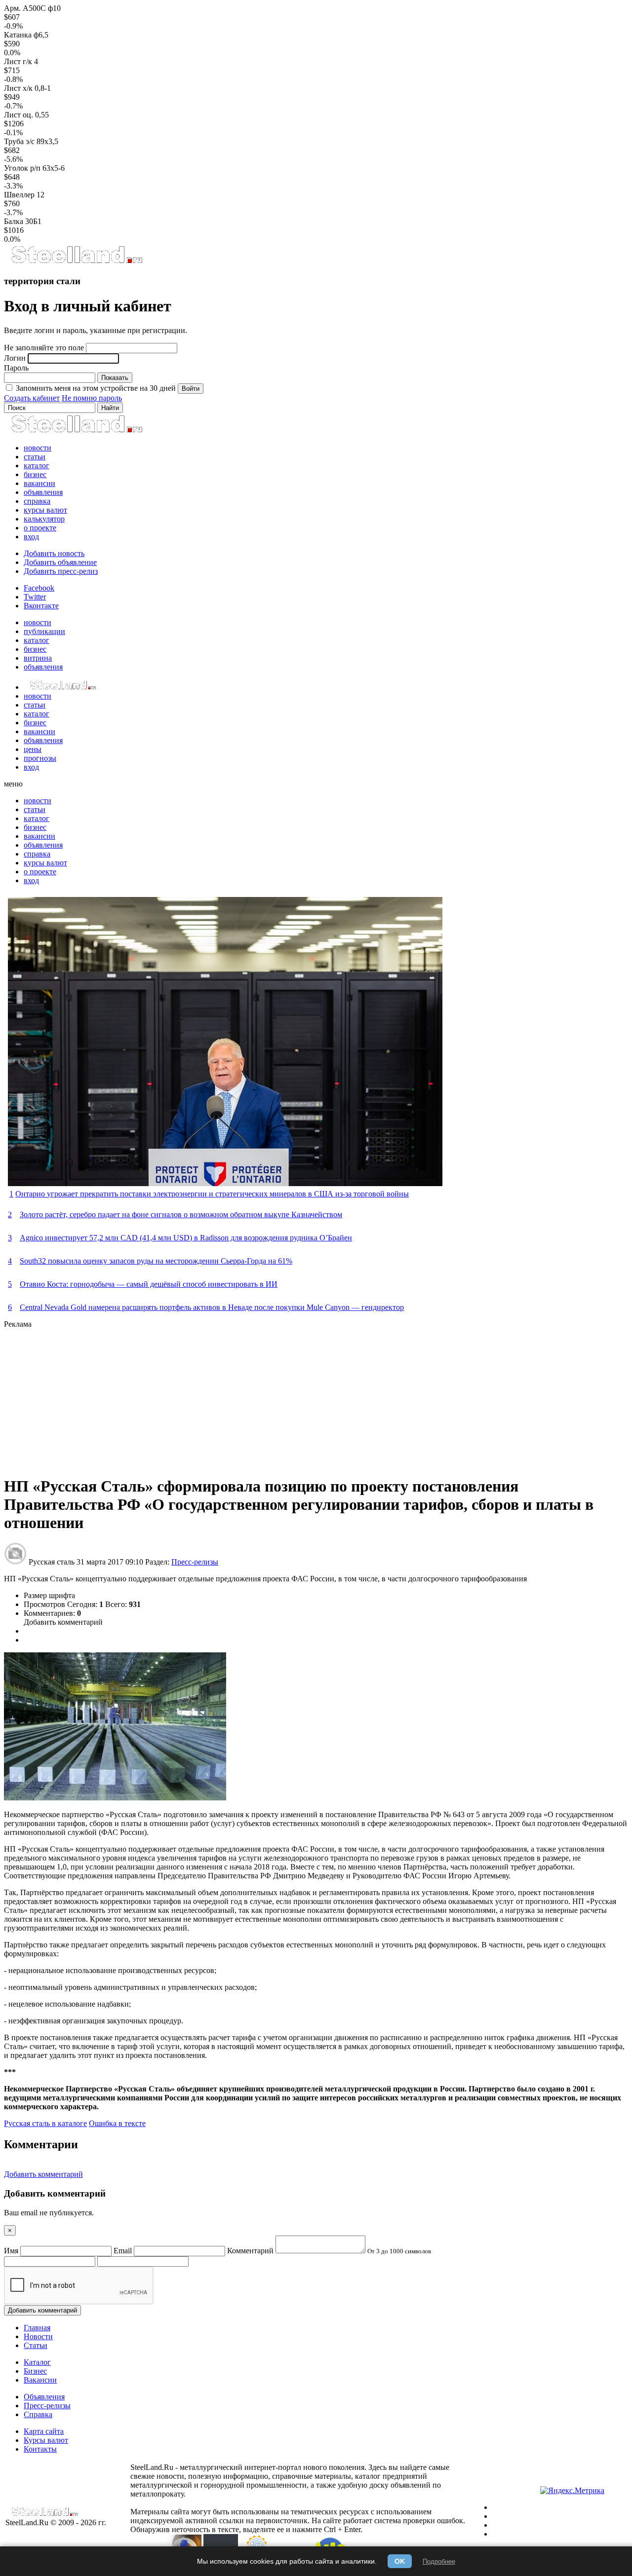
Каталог (37, 2362)
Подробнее (439, 2561)
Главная (37, 2328)
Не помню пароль (92, 398)
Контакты (40, 2449)
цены (33, 749)
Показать (115, 378)
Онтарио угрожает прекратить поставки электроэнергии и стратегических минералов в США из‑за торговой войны (212, 1194)
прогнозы (40, 758)
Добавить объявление (60, 562)
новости (38, 448)
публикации (44, 631)
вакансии (39, 483)
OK (400, 2561)
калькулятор (44, 519)
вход (31, 537)
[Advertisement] (300, 1398)
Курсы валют (46, 2440)
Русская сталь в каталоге (45, 2123)
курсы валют (45, 510)
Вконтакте (41, 606)
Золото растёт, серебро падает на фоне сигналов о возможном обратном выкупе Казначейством (181, 1214)
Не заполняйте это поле (44, 348)
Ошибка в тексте (117, 2123)
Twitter (35, 597)
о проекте (40, 528)
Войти (191, 389)
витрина (38, 658)
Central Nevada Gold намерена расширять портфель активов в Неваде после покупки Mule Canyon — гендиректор (212, 1307)
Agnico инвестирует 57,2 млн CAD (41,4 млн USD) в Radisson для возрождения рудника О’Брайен (186, 1238)
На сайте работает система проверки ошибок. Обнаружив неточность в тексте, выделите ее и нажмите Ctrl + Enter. (298, 2525)
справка (37, 501)
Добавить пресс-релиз (61, 571)
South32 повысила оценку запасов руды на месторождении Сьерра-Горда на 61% (156, 1261)
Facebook (39, 588)
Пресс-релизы (195, 1562)
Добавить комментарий (63, 1622)
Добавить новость (54, 553)
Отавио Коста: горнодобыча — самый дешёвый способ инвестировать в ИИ (149, 1284)
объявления (43, 492)
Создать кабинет (32, 398)
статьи (35, 457)
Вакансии (40, 2380)
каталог (37, 466)
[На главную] (76, 262)
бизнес (35, 474)
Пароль (16, 368)
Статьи (36, 2345)
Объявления (44, 2397)
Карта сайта (44, 2431)
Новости (38, 2336)
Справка (38, 2414)
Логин (15, 358)
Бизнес (35, 2371)
